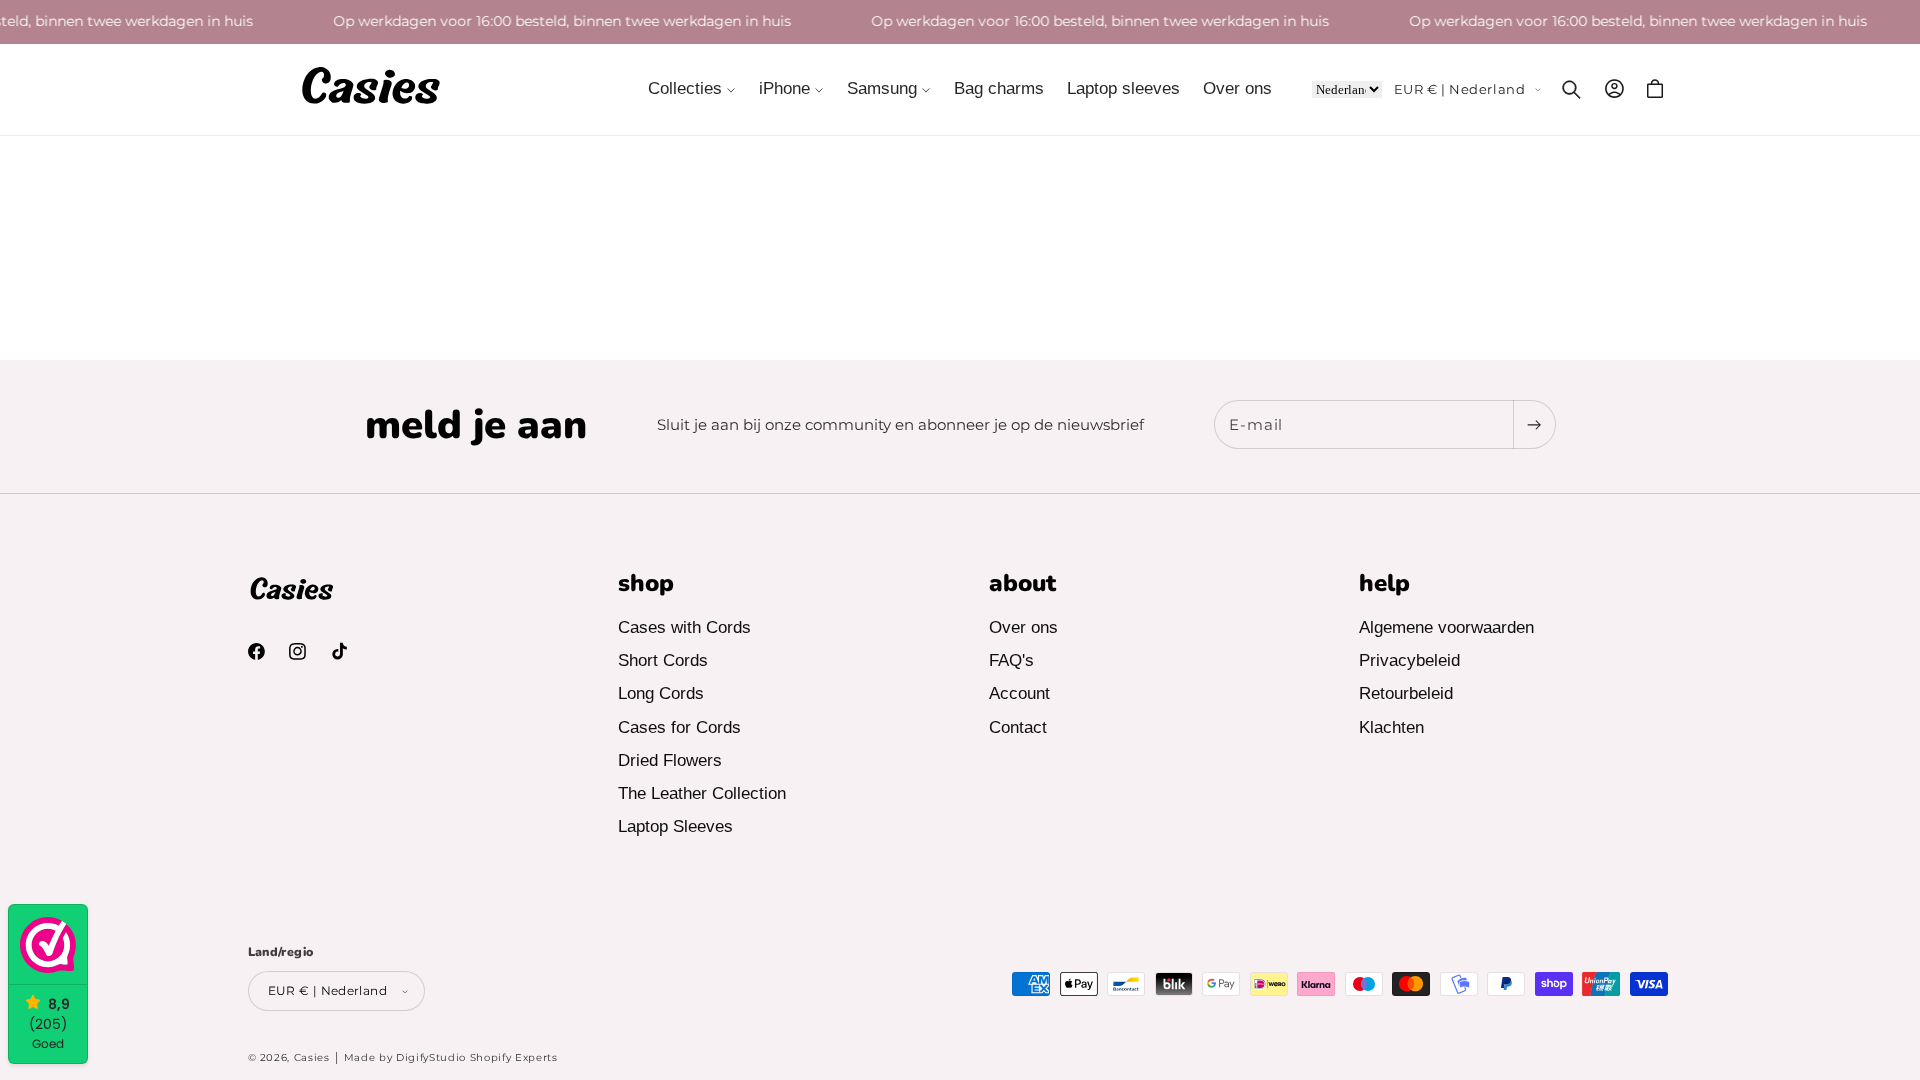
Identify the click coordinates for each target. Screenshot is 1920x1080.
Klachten (1391, 727)
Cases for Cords (679, 727)
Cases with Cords (684, 627)
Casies (312, 1057)
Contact (1018, 727)
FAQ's (1011, 660)
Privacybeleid (1409, 660)
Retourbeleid (1406, 693)
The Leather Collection (702, 793)
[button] (692, 89)
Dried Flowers (670, 760)
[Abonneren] (1534, 425)
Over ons (1023, 627)
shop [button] (646, 583)
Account (1019, 693)
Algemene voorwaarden (1446, 627)
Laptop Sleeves (675, 826)
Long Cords (661, 693)
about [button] (1022, 583)
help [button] (1384, 583)
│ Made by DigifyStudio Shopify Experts (446, 1057)
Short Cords (663, 660)
